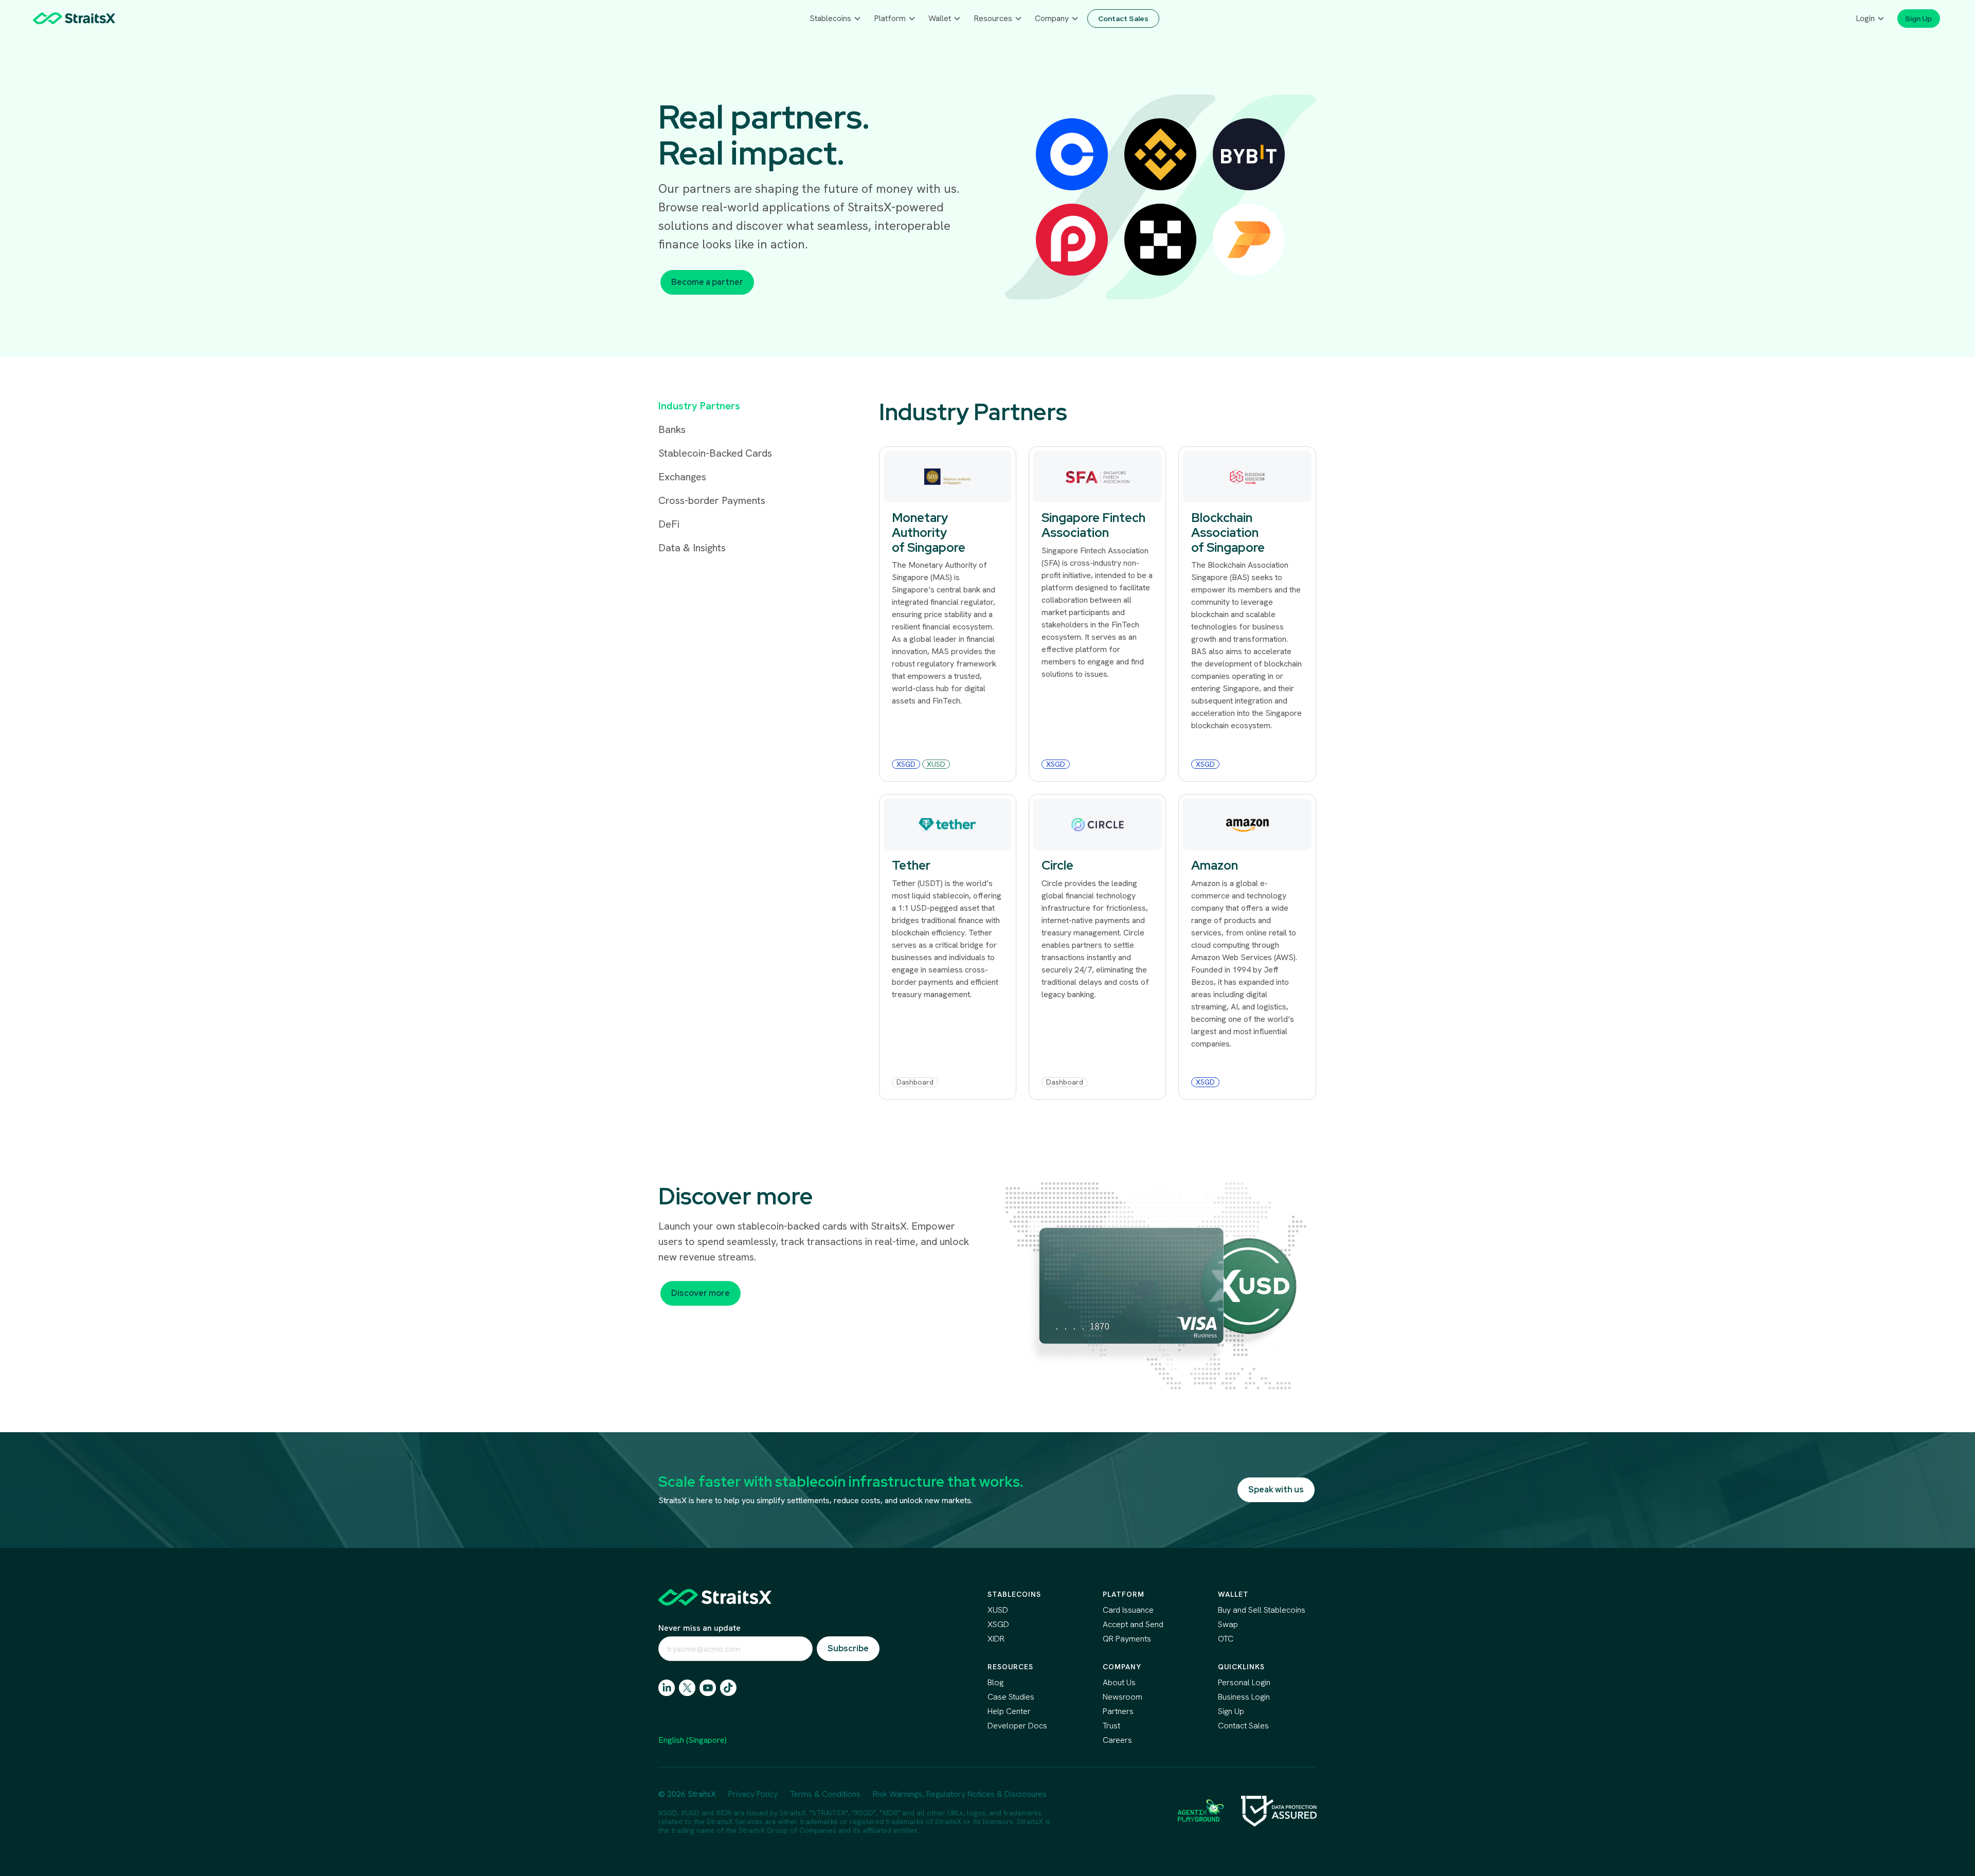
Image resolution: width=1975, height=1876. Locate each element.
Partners (1118, 1711)
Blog (995, 1682)
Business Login (1244, 1697)
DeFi (669, 524)
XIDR (996, 1639)
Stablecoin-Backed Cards (715, 453)
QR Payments (1127, 1639)
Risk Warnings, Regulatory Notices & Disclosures (960, 1794)
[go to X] (687, 1688)
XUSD (998, 1610)
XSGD (998, 1624)
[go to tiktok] (728, 1688)
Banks (672, 429)
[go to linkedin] (667, 1688)
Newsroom (1123, 1697)
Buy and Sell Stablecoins (1262, 1610)
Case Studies (1011, 1697)
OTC (1226, 1639)
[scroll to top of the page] (715, 1597)
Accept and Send (1133, 1624)
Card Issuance (1128, 1610)
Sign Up (1231, 1711)
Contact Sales (1243, 1726)
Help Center (1009, 1711)
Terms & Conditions (825, 1794)
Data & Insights (692, 548)
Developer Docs (1017, 1726)
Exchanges (682, 477)
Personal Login (1244, 1682)
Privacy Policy (753, 1794)
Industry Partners (699, 406)
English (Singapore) (693, 1740)
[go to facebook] (708, 1688)
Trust (1111, 1726)
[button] (836, 19)
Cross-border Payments (712, 500)
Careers (1117, 1740)
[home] (74, 18)
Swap (1228, 1624)
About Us (1119, 1682)
